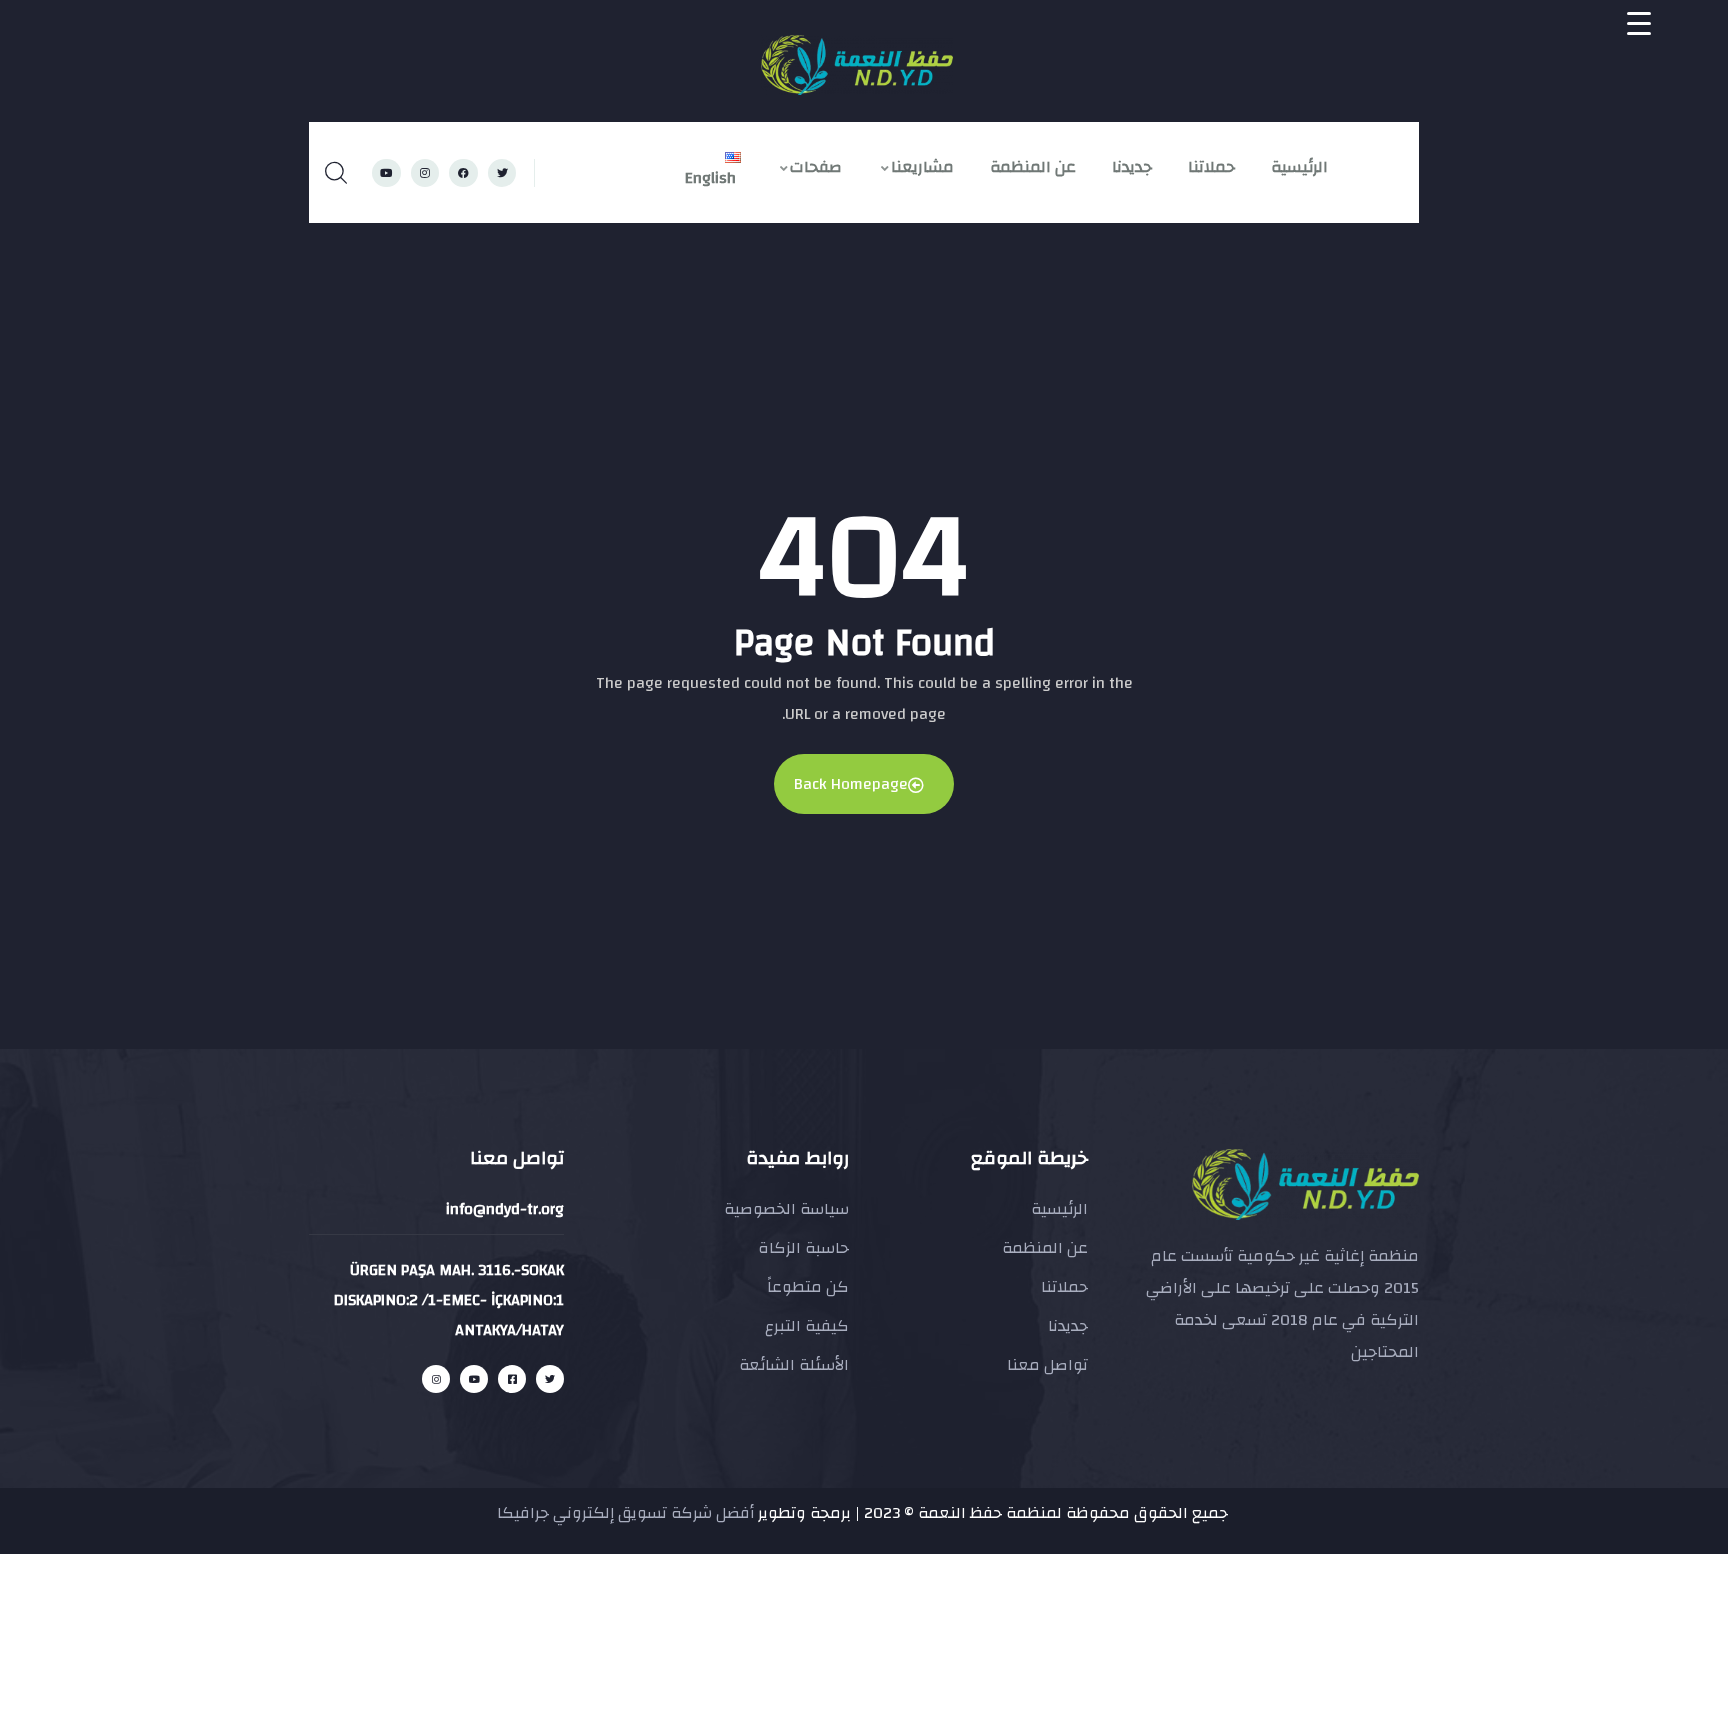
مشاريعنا (922, 167)
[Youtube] (386, 173)
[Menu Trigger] (1639, 23)
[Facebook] (463, 173)
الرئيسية (1299, 167)
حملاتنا (1211, 167)
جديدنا (1132, 167)
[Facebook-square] (512, 1379)
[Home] (857, 65)
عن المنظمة (1033, 167)
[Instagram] (425, 173)
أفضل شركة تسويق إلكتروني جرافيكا (625, 1513)
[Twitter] (502, 173)
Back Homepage (851, 784)
